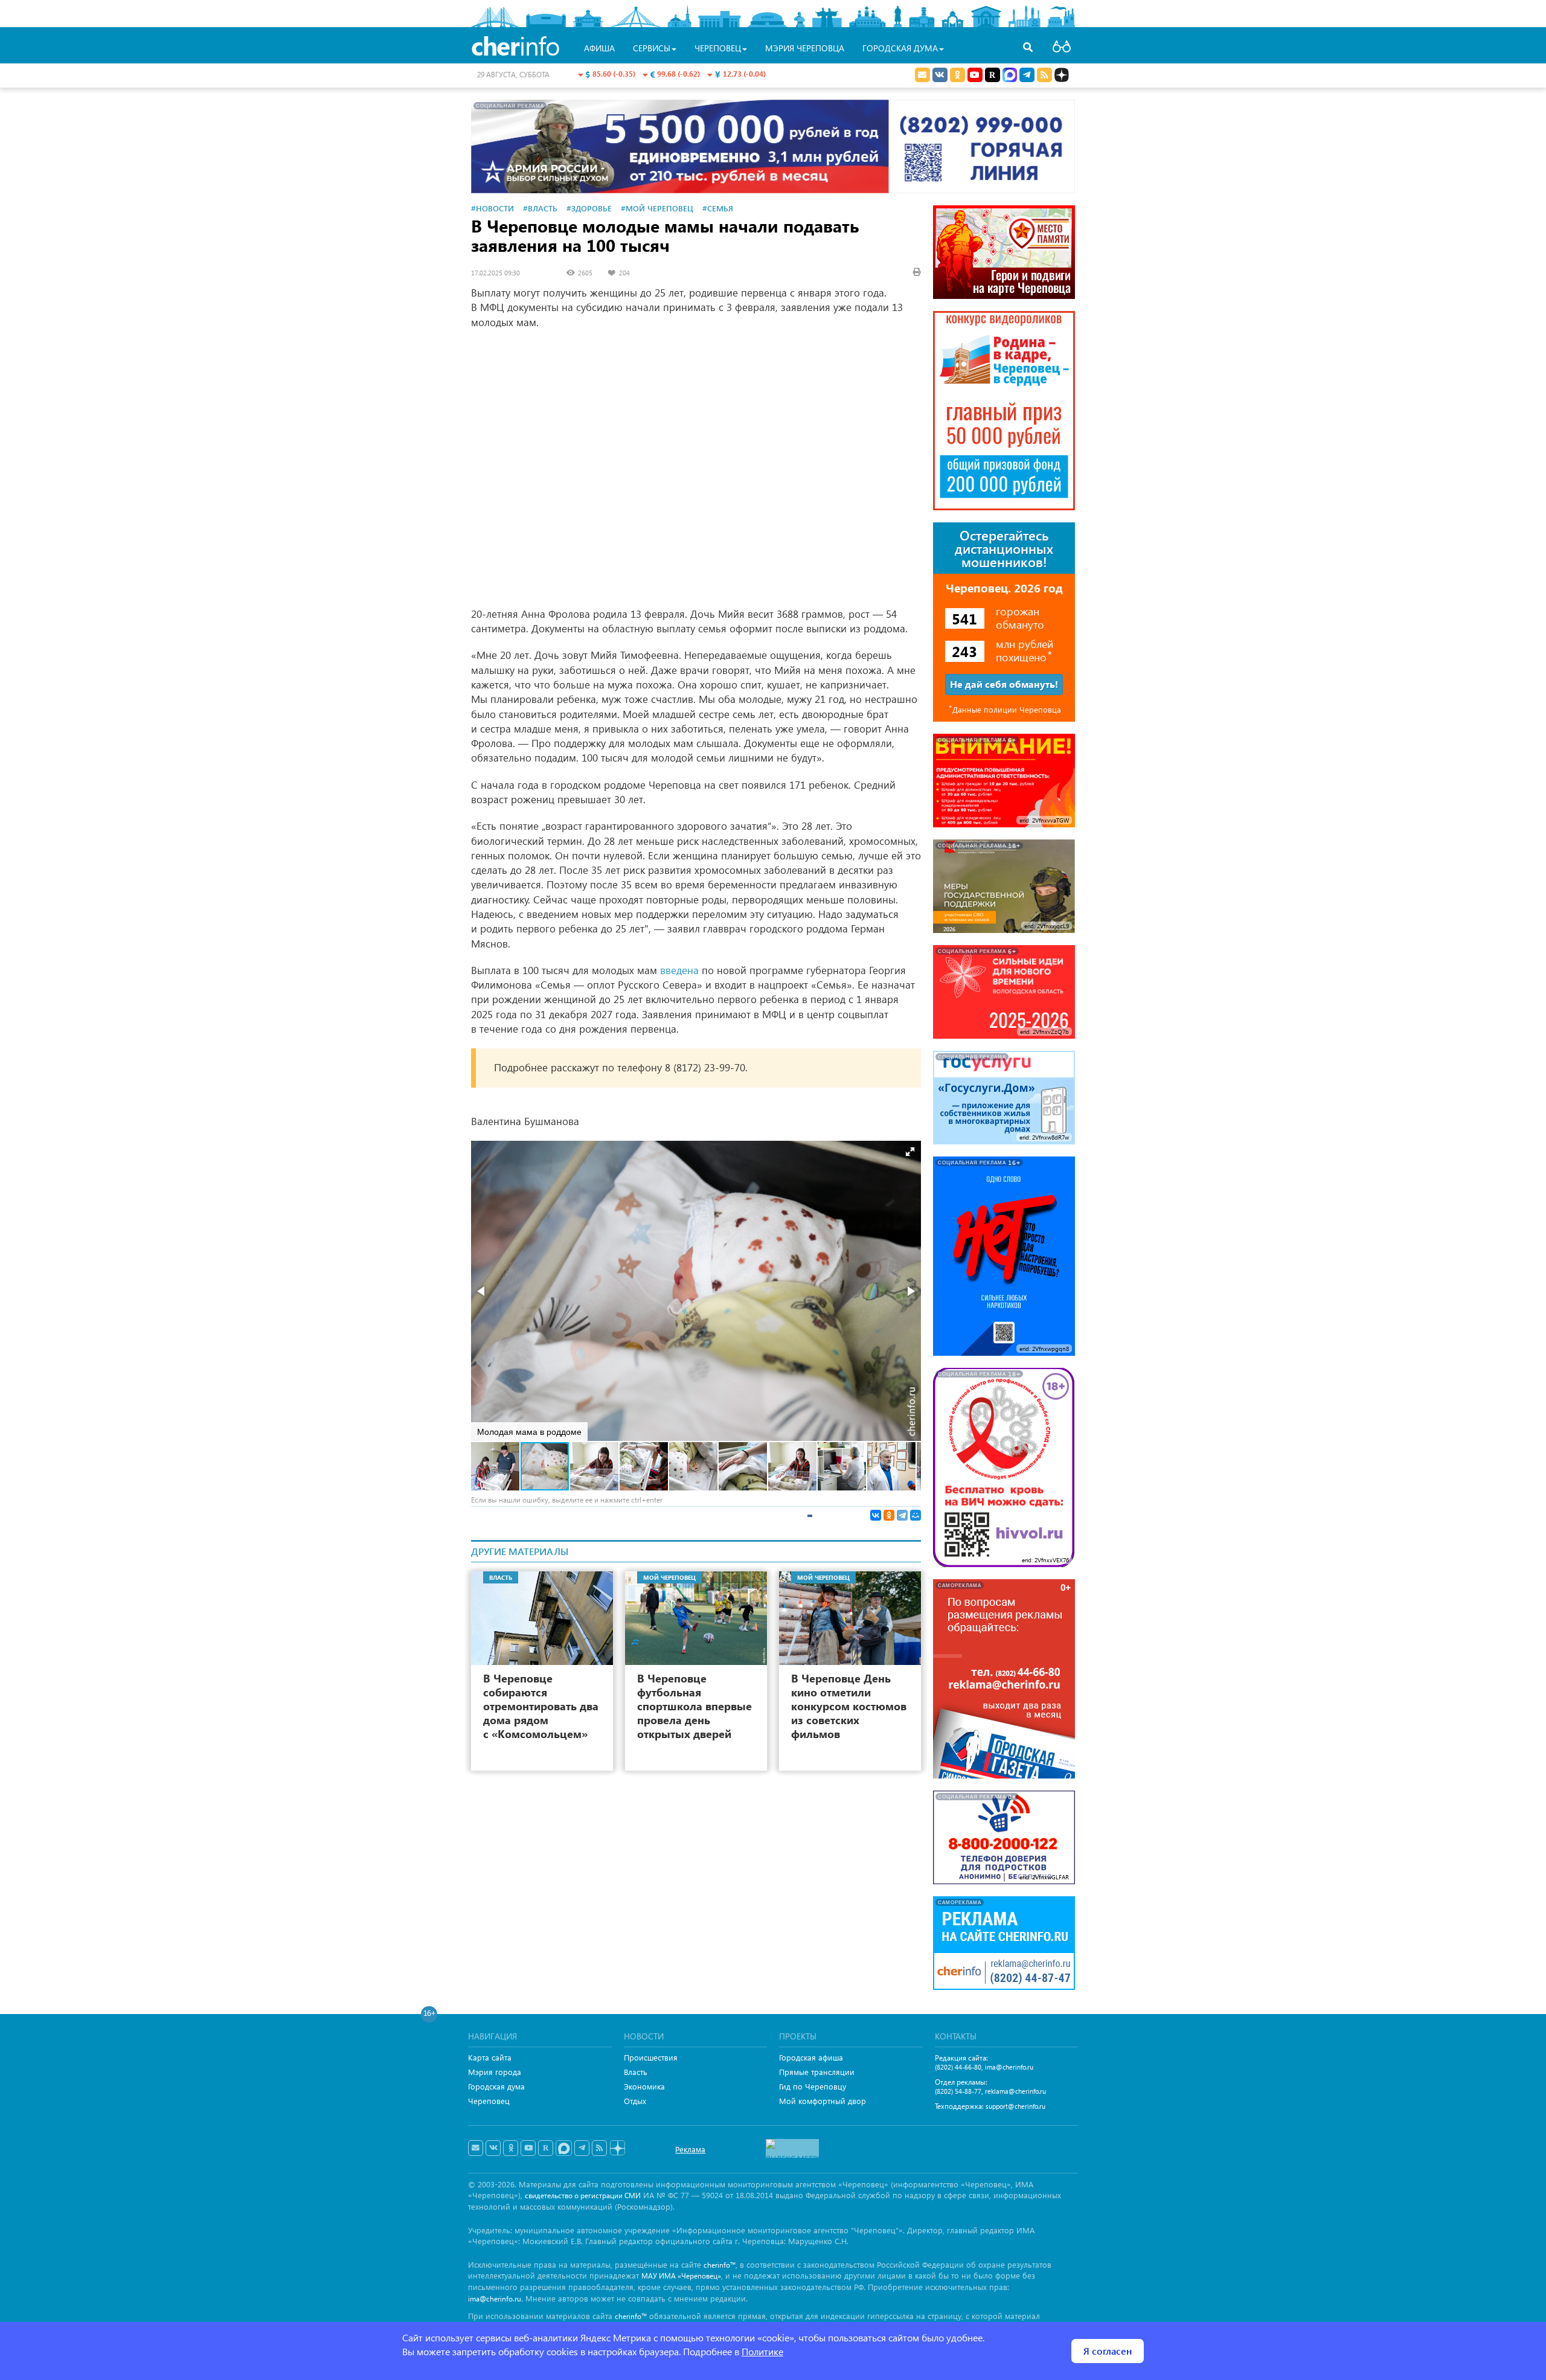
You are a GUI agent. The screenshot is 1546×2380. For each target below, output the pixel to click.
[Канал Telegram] (582, 2148)
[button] (910, 1152)
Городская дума (496, 2086)
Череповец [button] (718, 48)
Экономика (644, 2086)
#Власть (540, 208)
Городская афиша (811, 2057)
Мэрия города (495, 2072)
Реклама (690, 2149)
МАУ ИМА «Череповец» (681, 2276)
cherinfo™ (720, 2265)
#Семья (718, 208)
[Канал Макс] (1010, 76)
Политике (762, 2351)
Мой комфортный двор (823, 2101)
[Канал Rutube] (993, 75)
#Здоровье (589, 208)
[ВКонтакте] (876, 1515)
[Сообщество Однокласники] (957, 75)
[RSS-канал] (599, 2148)
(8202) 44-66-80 (958, 2067)
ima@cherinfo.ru (1009, 2067)
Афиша (599, 48)
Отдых (635, 2101)
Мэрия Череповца (805, 48)
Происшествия (651, 2057)
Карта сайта (490, 2057)
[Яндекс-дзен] (617, 2148)
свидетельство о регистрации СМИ (583, 2196)
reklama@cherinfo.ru (1015, 2091)
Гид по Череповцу (813, 2086)
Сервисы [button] (652, 48)
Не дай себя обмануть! (1004, 684)
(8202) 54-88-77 (958, 2091)
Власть (636, 2072)
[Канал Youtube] (975, 75)
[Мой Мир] (916, 1515)
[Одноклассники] (889, 1515)
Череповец (489, 2101)
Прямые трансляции (817, 2072)
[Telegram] (902, 1515)
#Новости (492, 208)
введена (679, 970)
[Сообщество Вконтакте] (493, 2148)
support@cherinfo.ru (1015, 2106)
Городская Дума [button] (900, 48)
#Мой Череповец (657, 208)
